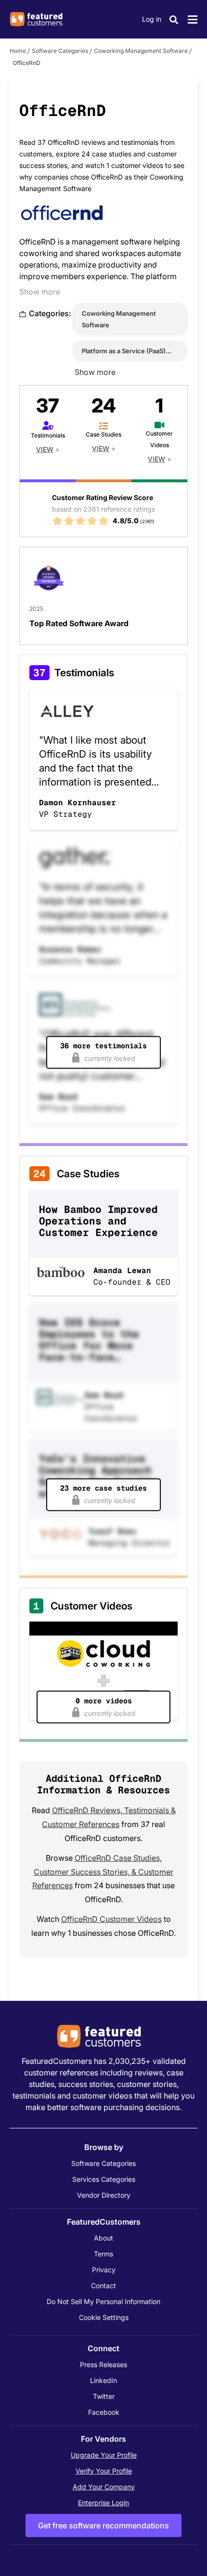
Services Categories (104, 2179)
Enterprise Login (103, 2503)
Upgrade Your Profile (104, 2455)
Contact (103, 2286)
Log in (152, 19)
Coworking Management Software (141, 51)
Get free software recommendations (103, 2525)
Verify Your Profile (104, 2471)
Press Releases (103, 2364)
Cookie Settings (104, 2317)
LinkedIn (103, 2380)
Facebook (104, 2412)
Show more (40, 292)
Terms (103, 2254)
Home (18, 51)
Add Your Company (104, 2487)
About (103, 2238)
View (45, 449)
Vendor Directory (104, 2195)
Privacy (104, 2270)
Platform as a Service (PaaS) (124, 351)
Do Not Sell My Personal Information (103, 2301)
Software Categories (60, 51)
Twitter (104, 2396)
